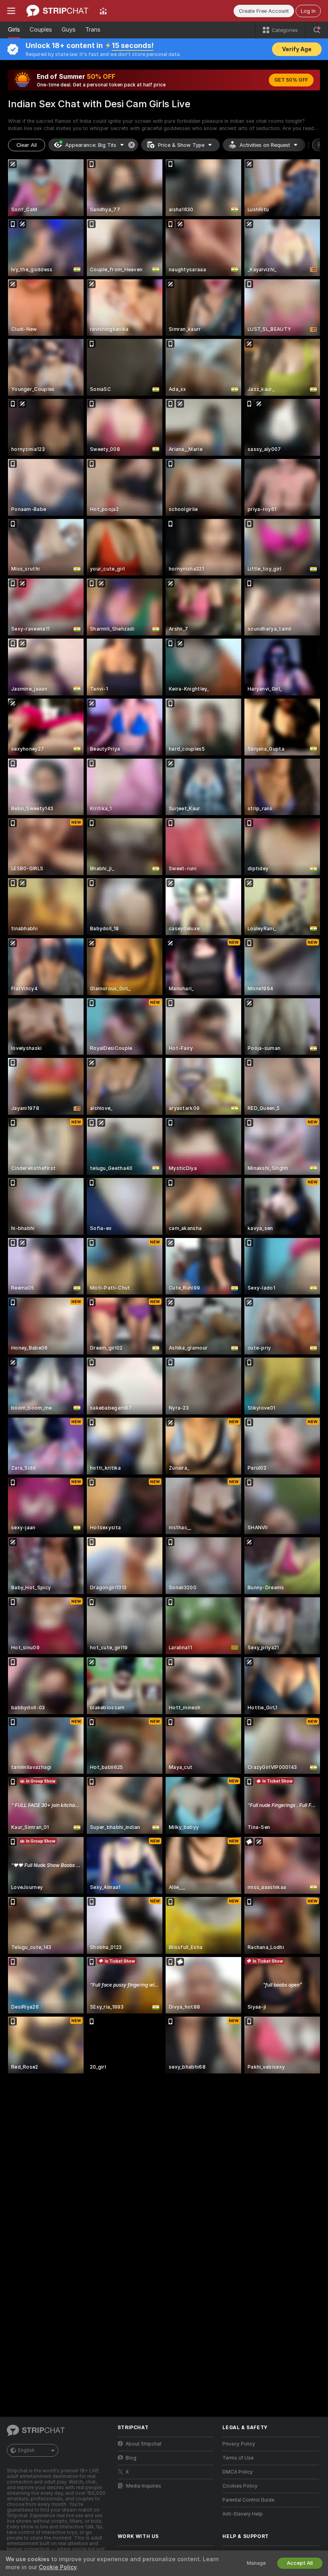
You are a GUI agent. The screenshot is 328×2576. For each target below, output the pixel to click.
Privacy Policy (239, 2444)
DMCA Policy (238, 2472)
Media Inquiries (144, 2486)
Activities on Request (265, 145)
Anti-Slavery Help (243, 2514)
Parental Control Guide (248, 2500)
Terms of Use (238, 2458)
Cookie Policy (58, 2567)
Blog (131, 2458)
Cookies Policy (240, 2486)
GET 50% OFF (291, 80)
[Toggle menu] (11, 11)
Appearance (91, 145)
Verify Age (297, 49)
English (26, 2450)
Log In (308, 11)
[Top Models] (103, 11)
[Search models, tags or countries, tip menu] (317, 30)
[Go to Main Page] (57, 11)
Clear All (27, 145)
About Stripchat (144, 2444)
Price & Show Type (181, 145)
